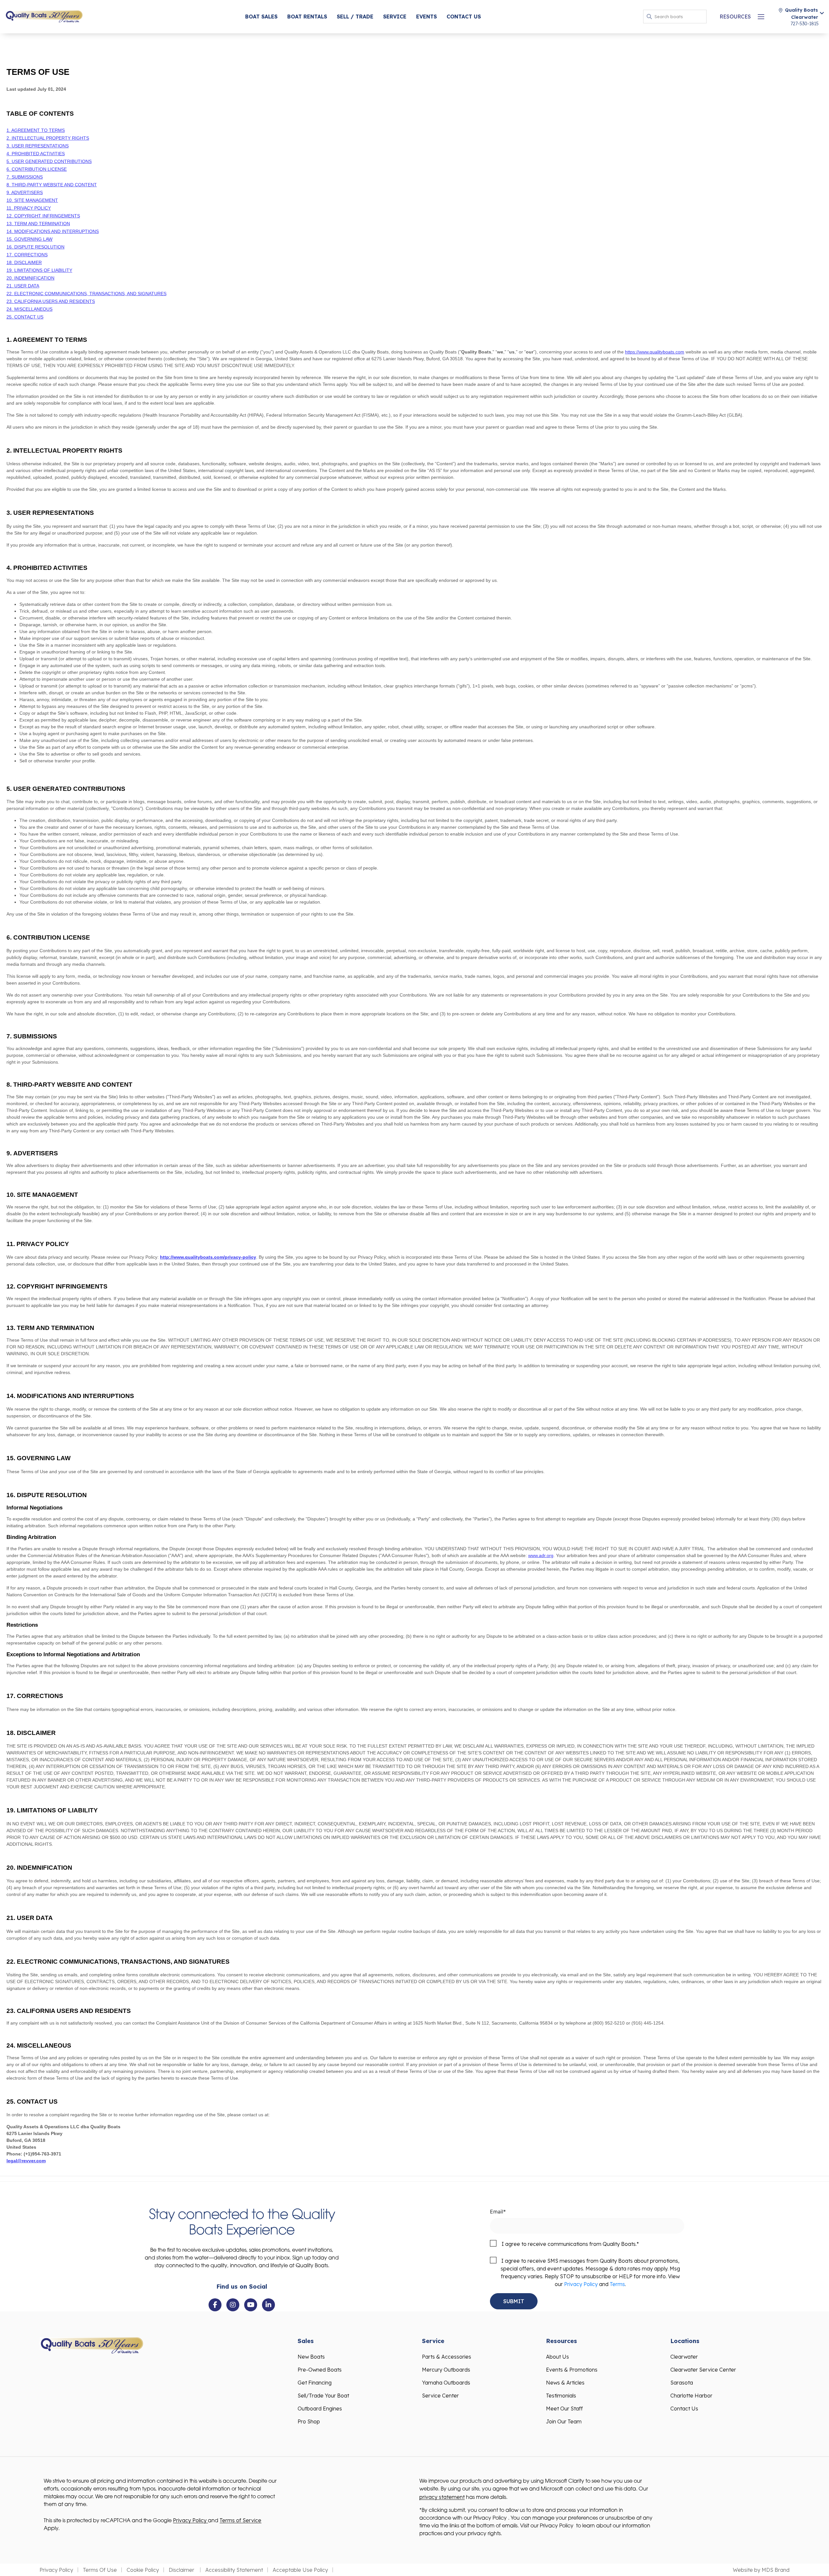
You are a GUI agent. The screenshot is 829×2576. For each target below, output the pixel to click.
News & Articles (565, 2383)
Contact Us (464, 17)
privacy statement (442, 2497)
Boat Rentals (307, 17)
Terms (617, 2284)
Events (426, 17)
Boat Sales (261, 17)
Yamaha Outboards (446, 2383)
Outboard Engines (320, 2409)
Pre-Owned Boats (320, 2370)
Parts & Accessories (447, 2357)
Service (395, 17)
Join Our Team (564, 2421)
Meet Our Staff (564, 2409)
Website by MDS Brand (761, 2570)
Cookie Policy (143, 2570)
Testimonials (561, 2396)
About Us (557, 2357)
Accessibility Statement (234, 2570)
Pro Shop (309, 2421)
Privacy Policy (581, 2284)
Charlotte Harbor (691, 2396)
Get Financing (315, 2383)
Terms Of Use (100, 2570)
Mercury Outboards (446, 2370)
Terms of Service (240, 2520)
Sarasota (682, 2383)
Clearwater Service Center (703, 2370)
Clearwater (684, 2357)
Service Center (440, 2396)
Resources (735, 17)
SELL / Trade (355, 17)
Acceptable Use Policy (300, 2570)
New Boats (311, 2357)
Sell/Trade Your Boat (323, 2396)
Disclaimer (182, 2570)
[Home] (44, 16)
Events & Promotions (572, 2370)
